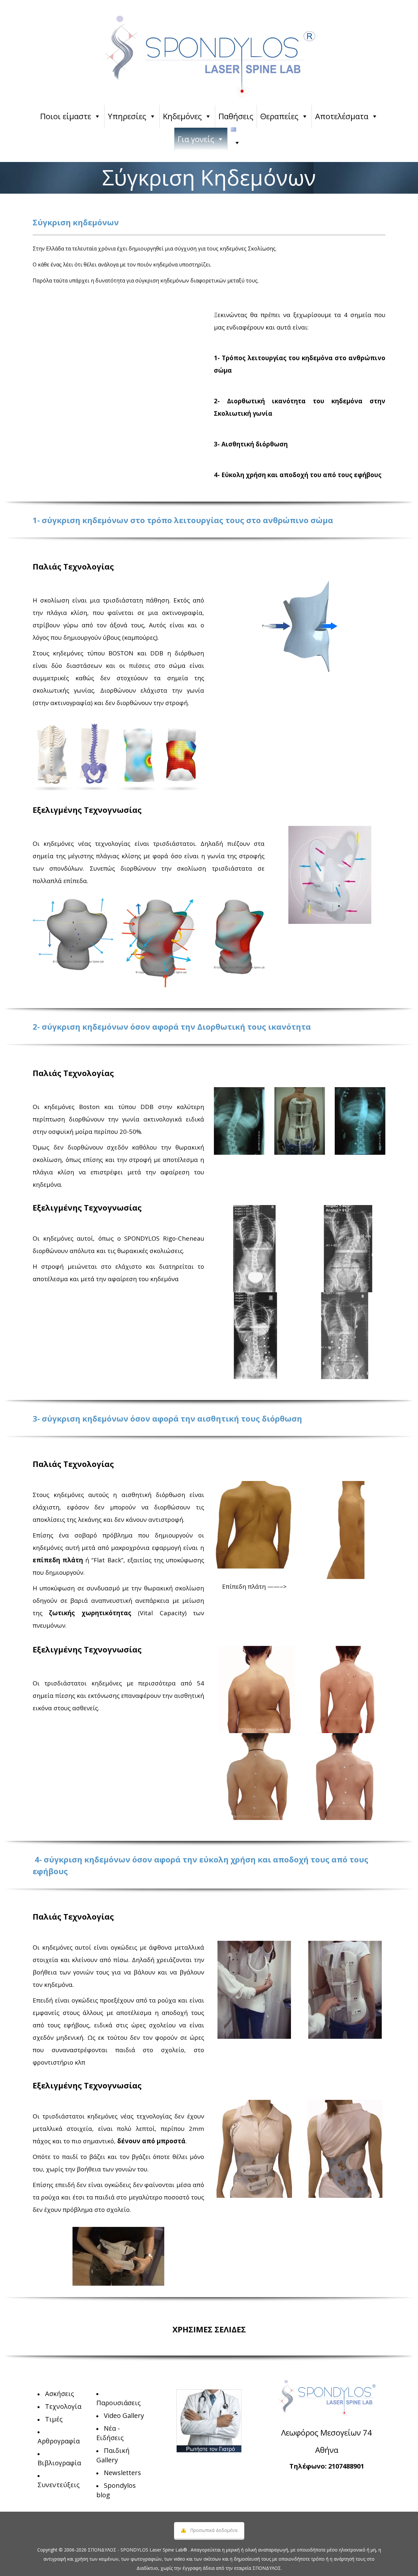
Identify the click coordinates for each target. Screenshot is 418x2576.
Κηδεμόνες (182, 116)
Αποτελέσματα (342, 116)
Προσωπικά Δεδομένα (214, 2530)
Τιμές (54, 2419)
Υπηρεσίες (127, 116)
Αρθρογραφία (59, 2441)
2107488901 (346, 2466)
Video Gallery (124, 2415)
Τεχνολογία (63, 2406)
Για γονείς (196, 139)
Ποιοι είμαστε (66, 116)
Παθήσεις (236, 116)
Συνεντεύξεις (59, 2485)
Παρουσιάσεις (119, 2403)
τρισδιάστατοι (174, 843)
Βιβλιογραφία (59, 2463)
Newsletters (122, 2473)
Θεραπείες (279, 116)
